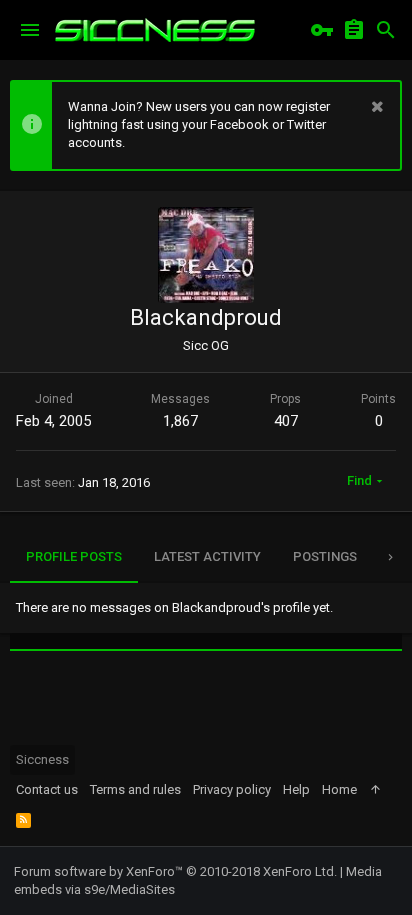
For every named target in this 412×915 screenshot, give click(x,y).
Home (339, 789)
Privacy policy (232, 789)
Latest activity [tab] (207, 556)
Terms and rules (135, 789)
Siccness (42, 759)
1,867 (180, 421)
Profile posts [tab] (74, 556)
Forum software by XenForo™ (175, 871)
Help (296, 789)
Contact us (47, 789)
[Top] (375, 790)
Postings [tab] (325, 556)
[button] (30, 30)
